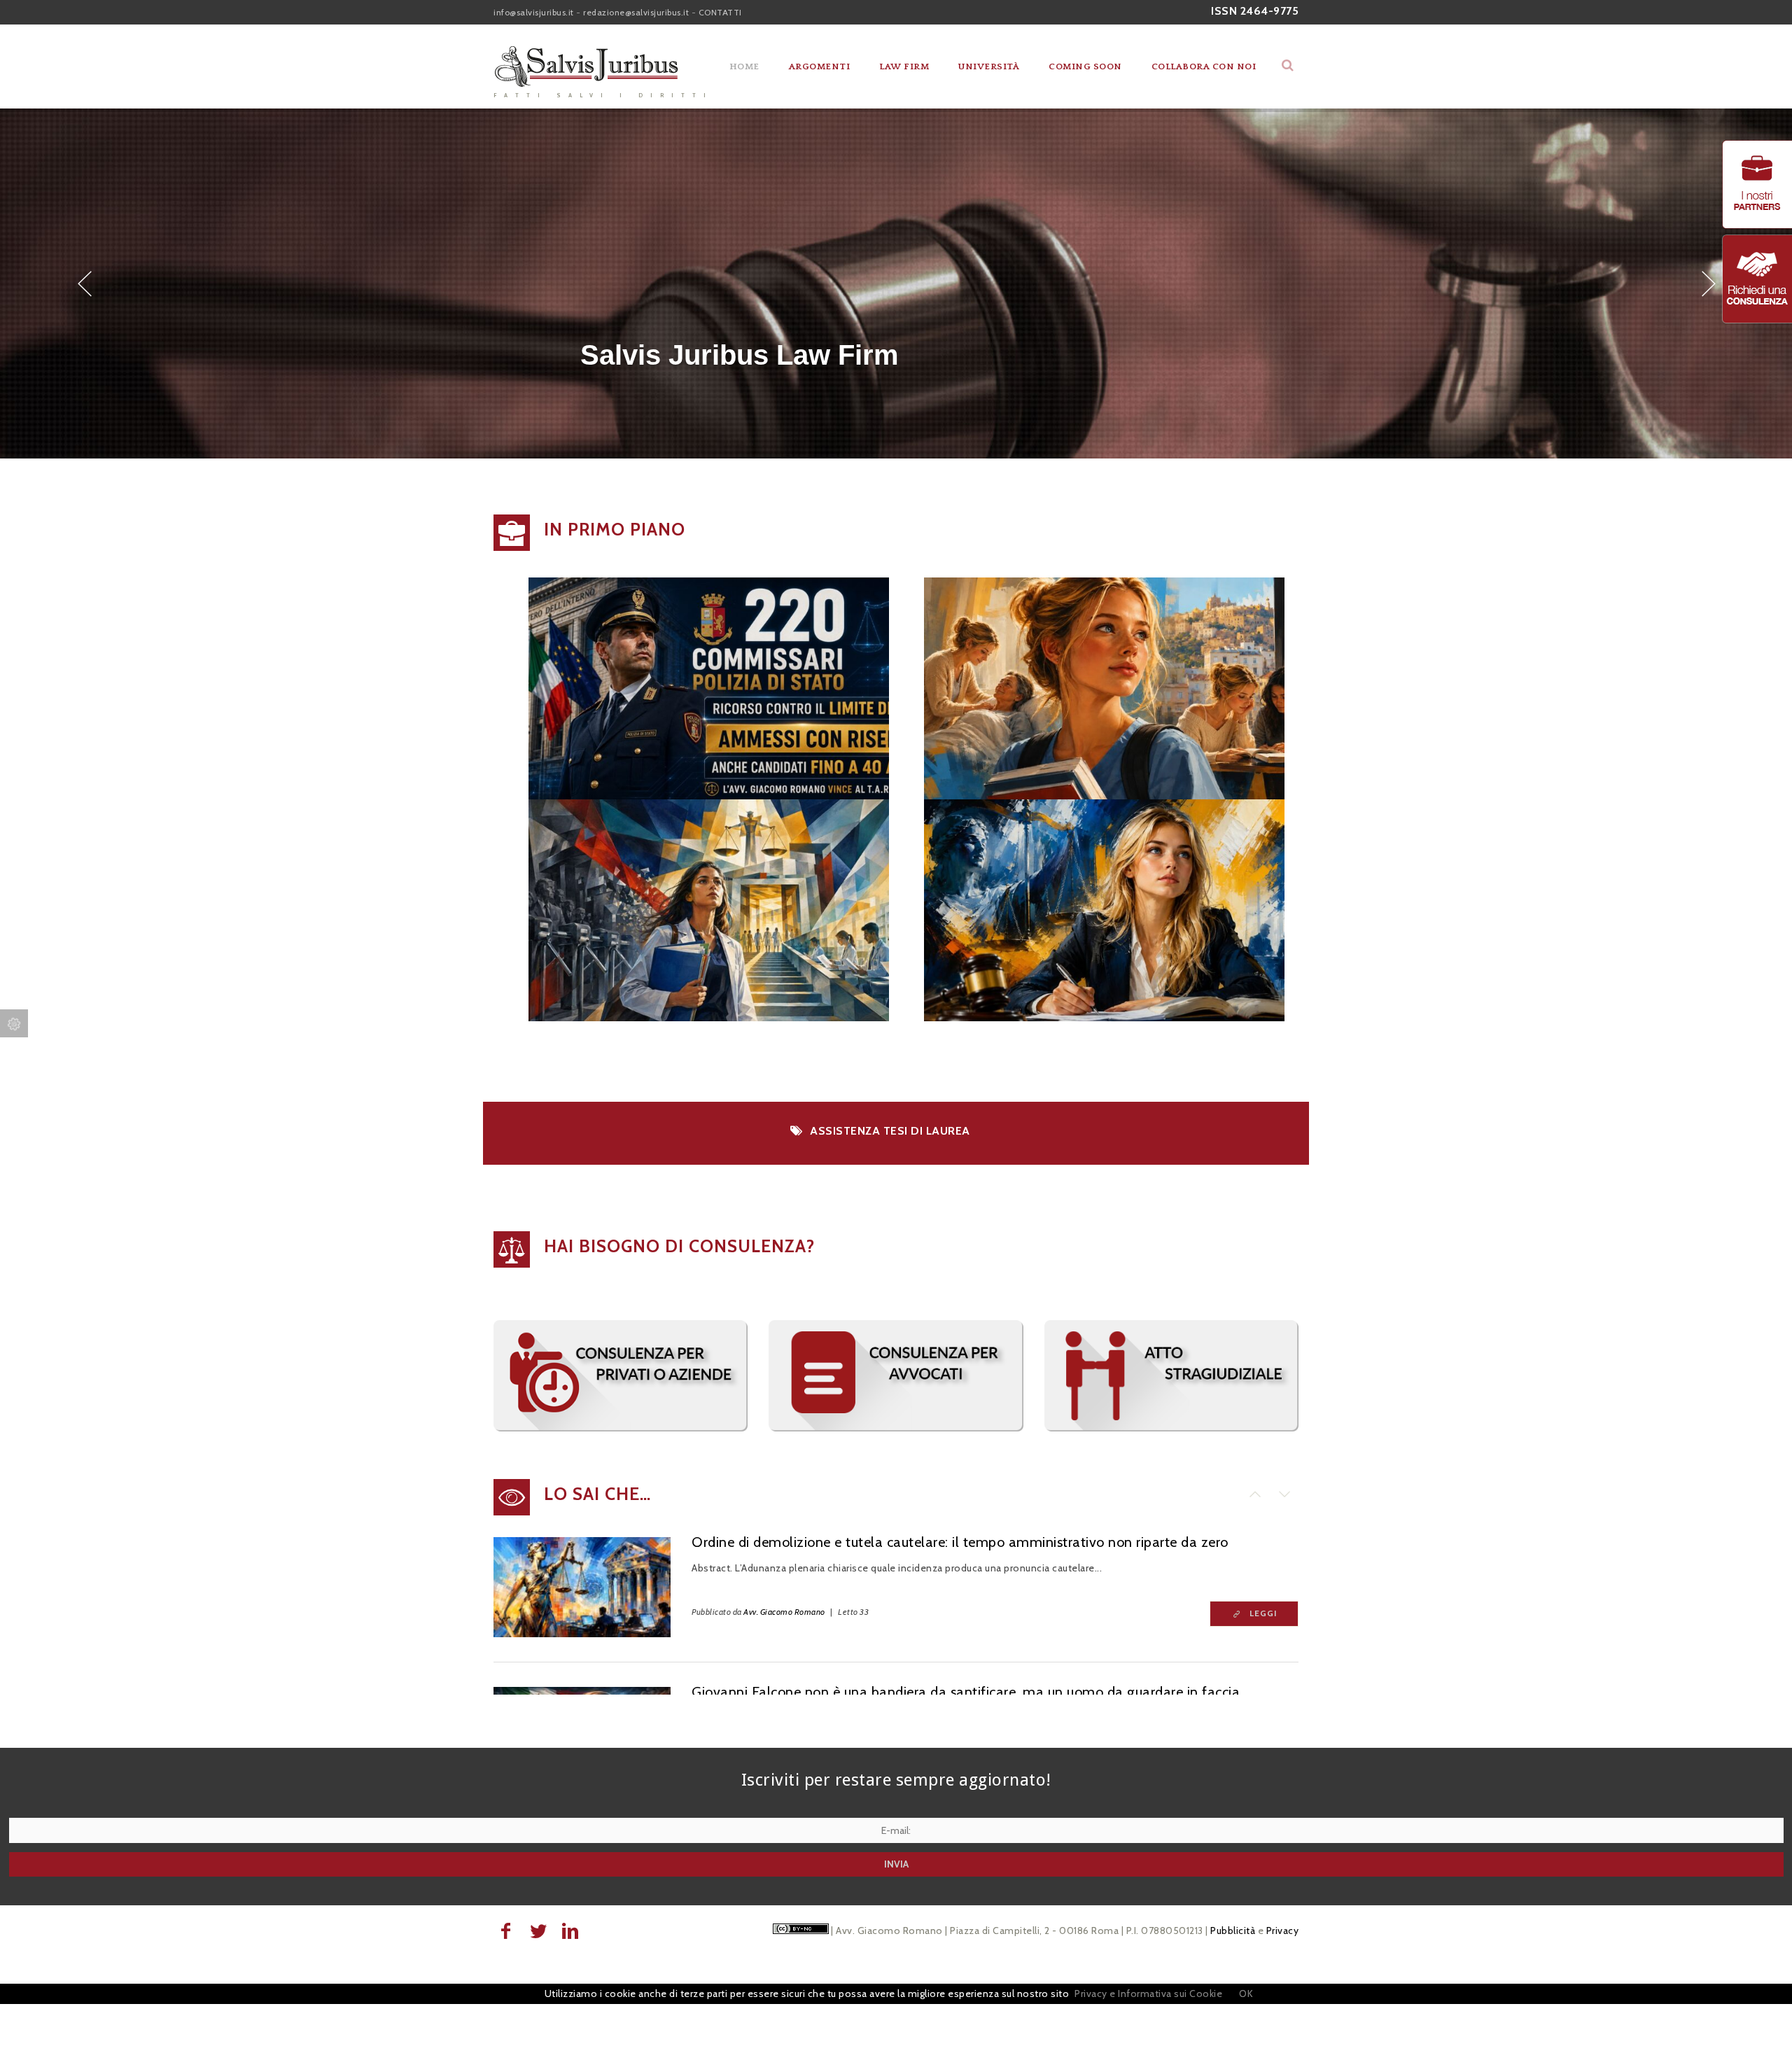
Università (989, 66)
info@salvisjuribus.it (534, 12)
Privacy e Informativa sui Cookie (1148, 1994)
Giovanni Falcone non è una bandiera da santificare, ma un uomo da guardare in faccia (966, 1692)
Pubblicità (1233, 1931)
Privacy (1283, 1931)
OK (1246, 1994)
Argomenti (820, 66)
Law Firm (904, 66)
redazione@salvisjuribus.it (636, 12)
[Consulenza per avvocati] (896, 1428)
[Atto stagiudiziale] (1171, 1428)
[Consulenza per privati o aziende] (621, 1428)
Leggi (1263, 1613)
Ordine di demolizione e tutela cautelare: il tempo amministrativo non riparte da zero (960, 1542)
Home (744, 66)
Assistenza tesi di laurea (890, 1131)
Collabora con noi (1204, 66)
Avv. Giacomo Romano (784, 1612)
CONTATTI (720, 12)
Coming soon (1085, 66)
